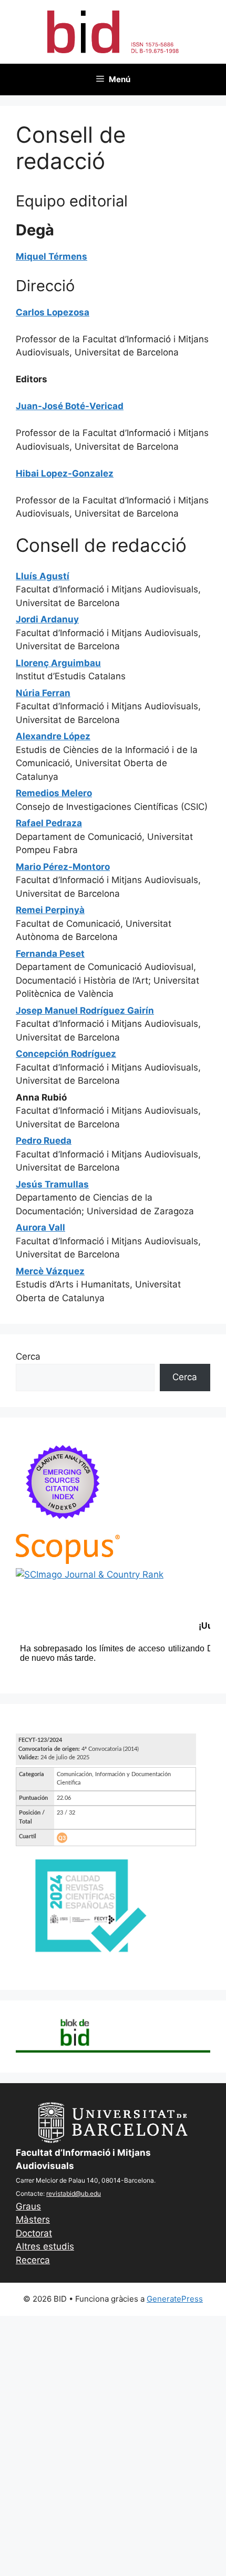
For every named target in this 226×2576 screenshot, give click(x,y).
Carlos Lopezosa (53, 312)
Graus (28, 2206)
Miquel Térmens (52, 256)
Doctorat (34, 2233)
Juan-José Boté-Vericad (70, 406)
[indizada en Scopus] (68, 1561)
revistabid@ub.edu (74, 2193)
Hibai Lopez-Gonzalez (65, 473)
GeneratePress (175, 2299)
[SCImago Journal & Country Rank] (90, 1574)
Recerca (33, 2260)
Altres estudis (45, 2246)
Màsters (33, 2220)
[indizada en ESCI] (63, 1527)
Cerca (28, 1356)
